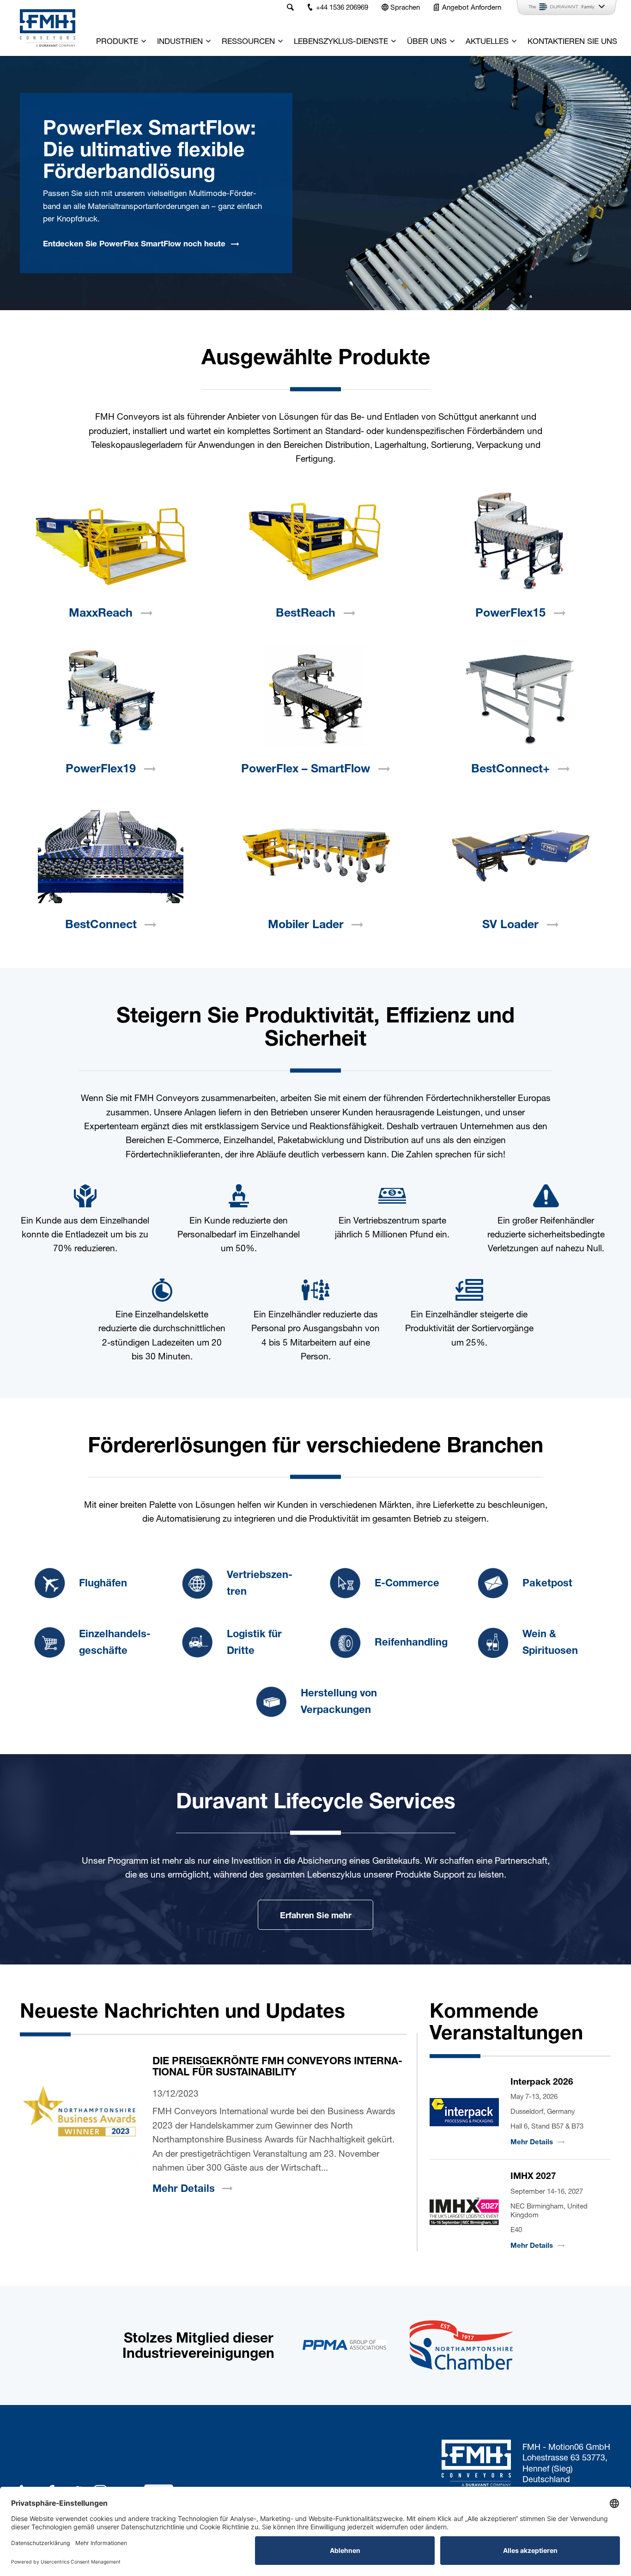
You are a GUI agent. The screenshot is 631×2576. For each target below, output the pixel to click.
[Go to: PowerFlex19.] (111, 696)
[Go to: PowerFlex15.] (520, 540)
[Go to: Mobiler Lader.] (315, 852)
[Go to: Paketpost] (493, 1583)
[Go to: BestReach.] (315, 540)
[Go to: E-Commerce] (345, 1583)
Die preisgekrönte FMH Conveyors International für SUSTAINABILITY (277, 2066)
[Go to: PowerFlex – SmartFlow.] (315, 696)
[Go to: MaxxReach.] (111, 540)
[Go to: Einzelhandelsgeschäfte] (49, 1642)
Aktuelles (487, 41)
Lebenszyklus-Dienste (341, 41)
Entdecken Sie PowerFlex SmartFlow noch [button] (134, 243)
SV (510, 924)
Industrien (180, 41)
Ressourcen (248, 41)
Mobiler (306, 924)
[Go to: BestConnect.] (111, 852)
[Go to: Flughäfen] (49, 1583)
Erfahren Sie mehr (316, 1915)
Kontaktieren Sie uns (572, 41)
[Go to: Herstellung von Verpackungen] (271, 1701)
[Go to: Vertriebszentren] (197, 1583)
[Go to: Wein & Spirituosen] (493, 1642)
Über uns (427, 41)
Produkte (117, 41)
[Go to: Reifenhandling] (345, 1642)
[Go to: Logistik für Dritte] (197, 1642)
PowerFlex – (306, 768)
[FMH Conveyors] (48, 28)
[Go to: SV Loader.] (520, 852)
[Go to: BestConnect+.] (520, 696)
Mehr (184, 2188)
